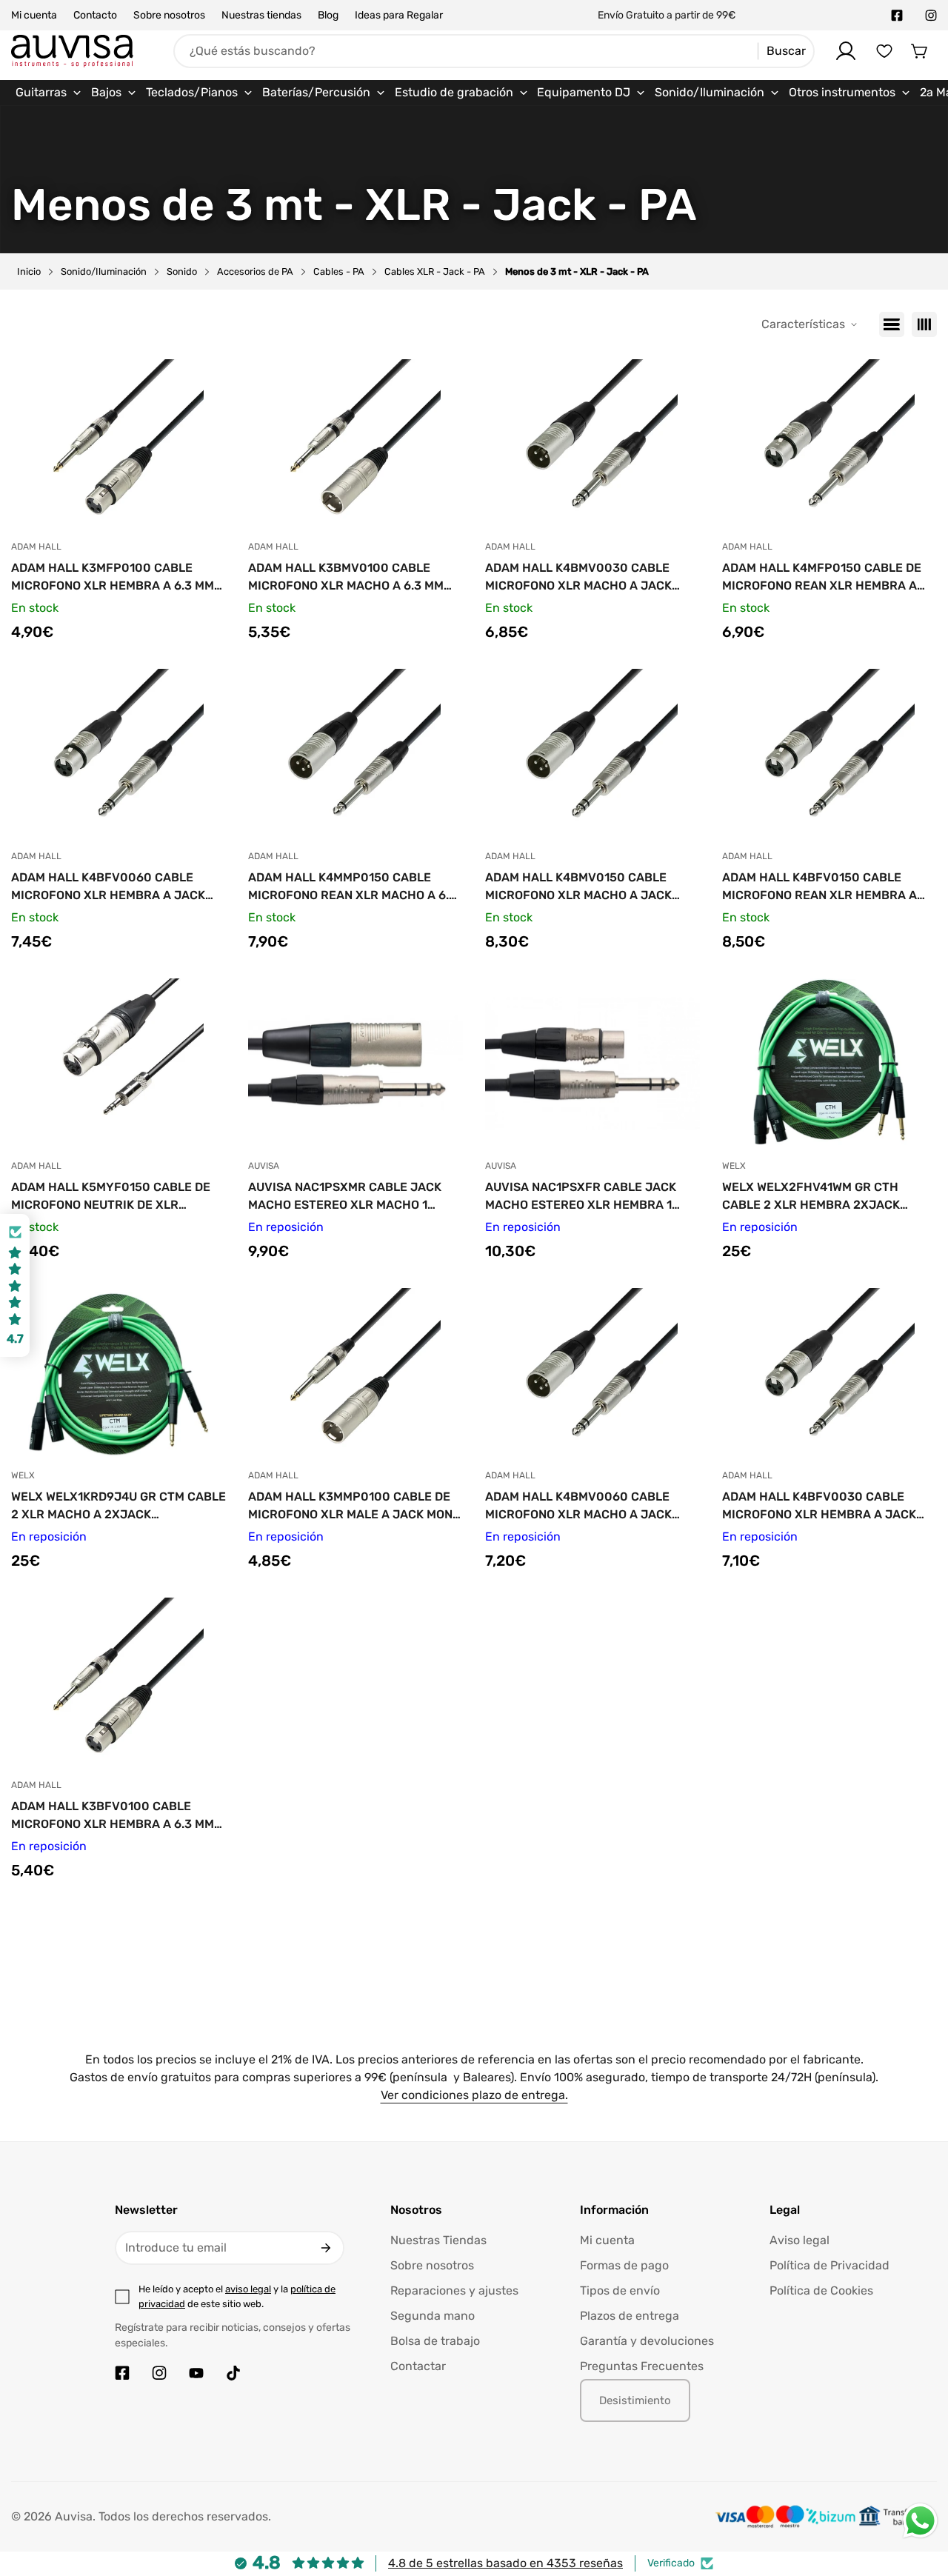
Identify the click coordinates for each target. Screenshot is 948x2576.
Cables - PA (339, 271)
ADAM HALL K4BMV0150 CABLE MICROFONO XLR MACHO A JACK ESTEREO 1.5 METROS (578, 887)
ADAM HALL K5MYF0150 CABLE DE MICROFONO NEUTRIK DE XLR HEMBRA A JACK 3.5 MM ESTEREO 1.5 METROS (118, 1197)
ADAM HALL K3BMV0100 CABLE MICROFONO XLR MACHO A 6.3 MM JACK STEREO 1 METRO (346, 578)
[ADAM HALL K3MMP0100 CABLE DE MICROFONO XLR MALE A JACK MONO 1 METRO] (355, 1373)
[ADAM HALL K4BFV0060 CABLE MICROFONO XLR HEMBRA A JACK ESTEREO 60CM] (118, 754)
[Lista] (892, 324)
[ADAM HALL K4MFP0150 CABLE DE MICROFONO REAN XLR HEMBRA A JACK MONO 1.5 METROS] (829, 444)
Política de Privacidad (829, 2265)
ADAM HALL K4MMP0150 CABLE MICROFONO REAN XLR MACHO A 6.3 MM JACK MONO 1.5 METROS (352, 887)
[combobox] (494, 51)
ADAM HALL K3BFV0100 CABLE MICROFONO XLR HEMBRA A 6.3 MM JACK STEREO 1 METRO (113, 1816)
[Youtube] (196, 2373)
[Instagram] (931, 16)
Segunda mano (433, 2316)
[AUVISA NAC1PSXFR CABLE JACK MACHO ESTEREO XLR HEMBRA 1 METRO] (592, 1064)
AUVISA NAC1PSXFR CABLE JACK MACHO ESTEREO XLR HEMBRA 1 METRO (581, 1197)
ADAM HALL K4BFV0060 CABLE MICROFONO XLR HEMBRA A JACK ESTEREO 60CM (108, 887)
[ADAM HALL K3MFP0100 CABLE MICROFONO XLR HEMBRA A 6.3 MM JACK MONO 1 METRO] (118, 444)
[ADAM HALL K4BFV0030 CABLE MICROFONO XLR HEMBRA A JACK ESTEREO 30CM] (829, 1373)
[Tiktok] (233, 2373)
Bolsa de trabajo (435, 2341)
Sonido (182, 271)
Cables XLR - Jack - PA (435, 271)
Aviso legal (800, 2240)
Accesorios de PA (255, 271)
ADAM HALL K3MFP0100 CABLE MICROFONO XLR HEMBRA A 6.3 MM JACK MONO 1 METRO (113, 578)
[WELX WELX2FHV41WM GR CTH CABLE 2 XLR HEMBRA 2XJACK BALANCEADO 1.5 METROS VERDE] (829, 1064)
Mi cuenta (34, 15)
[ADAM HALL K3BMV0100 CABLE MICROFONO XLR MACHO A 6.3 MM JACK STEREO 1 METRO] (355, 444)
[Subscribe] (326, 2248)
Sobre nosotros (169, 15)
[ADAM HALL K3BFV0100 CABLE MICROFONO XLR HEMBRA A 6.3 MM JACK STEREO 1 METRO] (118, 1683)
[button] (920, 51)
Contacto (95, 15)
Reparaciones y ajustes (454, 2290)
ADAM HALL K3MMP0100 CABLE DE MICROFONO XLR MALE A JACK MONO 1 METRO (354, 1506)
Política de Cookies (821, 2290)
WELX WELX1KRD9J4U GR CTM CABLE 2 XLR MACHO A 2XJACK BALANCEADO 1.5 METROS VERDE (118, 1506)
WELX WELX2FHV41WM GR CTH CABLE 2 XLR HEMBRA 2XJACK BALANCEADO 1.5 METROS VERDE (818, 1197)
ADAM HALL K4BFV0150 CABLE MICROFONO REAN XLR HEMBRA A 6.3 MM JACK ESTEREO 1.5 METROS (822, 887)
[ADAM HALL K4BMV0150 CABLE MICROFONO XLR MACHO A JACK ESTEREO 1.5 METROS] (592, 754)
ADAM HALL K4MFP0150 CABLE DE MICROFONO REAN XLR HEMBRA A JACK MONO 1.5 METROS (822, 578)
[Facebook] (897, 16)
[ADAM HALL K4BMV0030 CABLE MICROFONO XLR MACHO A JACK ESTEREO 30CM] (592, 444)
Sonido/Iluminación (104, 271)
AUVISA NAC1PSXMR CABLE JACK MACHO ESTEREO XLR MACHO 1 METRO (345, 1197)
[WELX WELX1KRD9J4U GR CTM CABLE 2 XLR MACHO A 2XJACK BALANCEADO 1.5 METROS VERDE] (118, 1373)
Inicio (29, 271)
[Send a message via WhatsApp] (920, 2521)
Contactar (418, 2366)
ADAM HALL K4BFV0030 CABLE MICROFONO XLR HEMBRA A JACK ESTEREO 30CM (819, 1506)
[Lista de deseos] (884, 51)
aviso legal (248, 2289)
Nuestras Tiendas (438, 2240)
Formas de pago (624, 2265)
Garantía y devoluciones (647, 2341)
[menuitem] (49, 93)
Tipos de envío (620, 2290)
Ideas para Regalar (399, 15)
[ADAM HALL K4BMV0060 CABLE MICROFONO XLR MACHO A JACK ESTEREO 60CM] (592, 1373)
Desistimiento (635, 2400)
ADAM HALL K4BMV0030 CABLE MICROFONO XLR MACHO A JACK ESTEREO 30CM (578, 578)
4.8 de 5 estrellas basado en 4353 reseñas (505, 2563)
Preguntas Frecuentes (642, 2366)
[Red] (924, 324)
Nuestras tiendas (261, 15)
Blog (328, 15)
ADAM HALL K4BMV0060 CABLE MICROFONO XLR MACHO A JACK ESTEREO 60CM (578, 1506)
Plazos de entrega (630, 2316)
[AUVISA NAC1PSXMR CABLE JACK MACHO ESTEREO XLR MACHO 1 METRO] (355, 1064)
